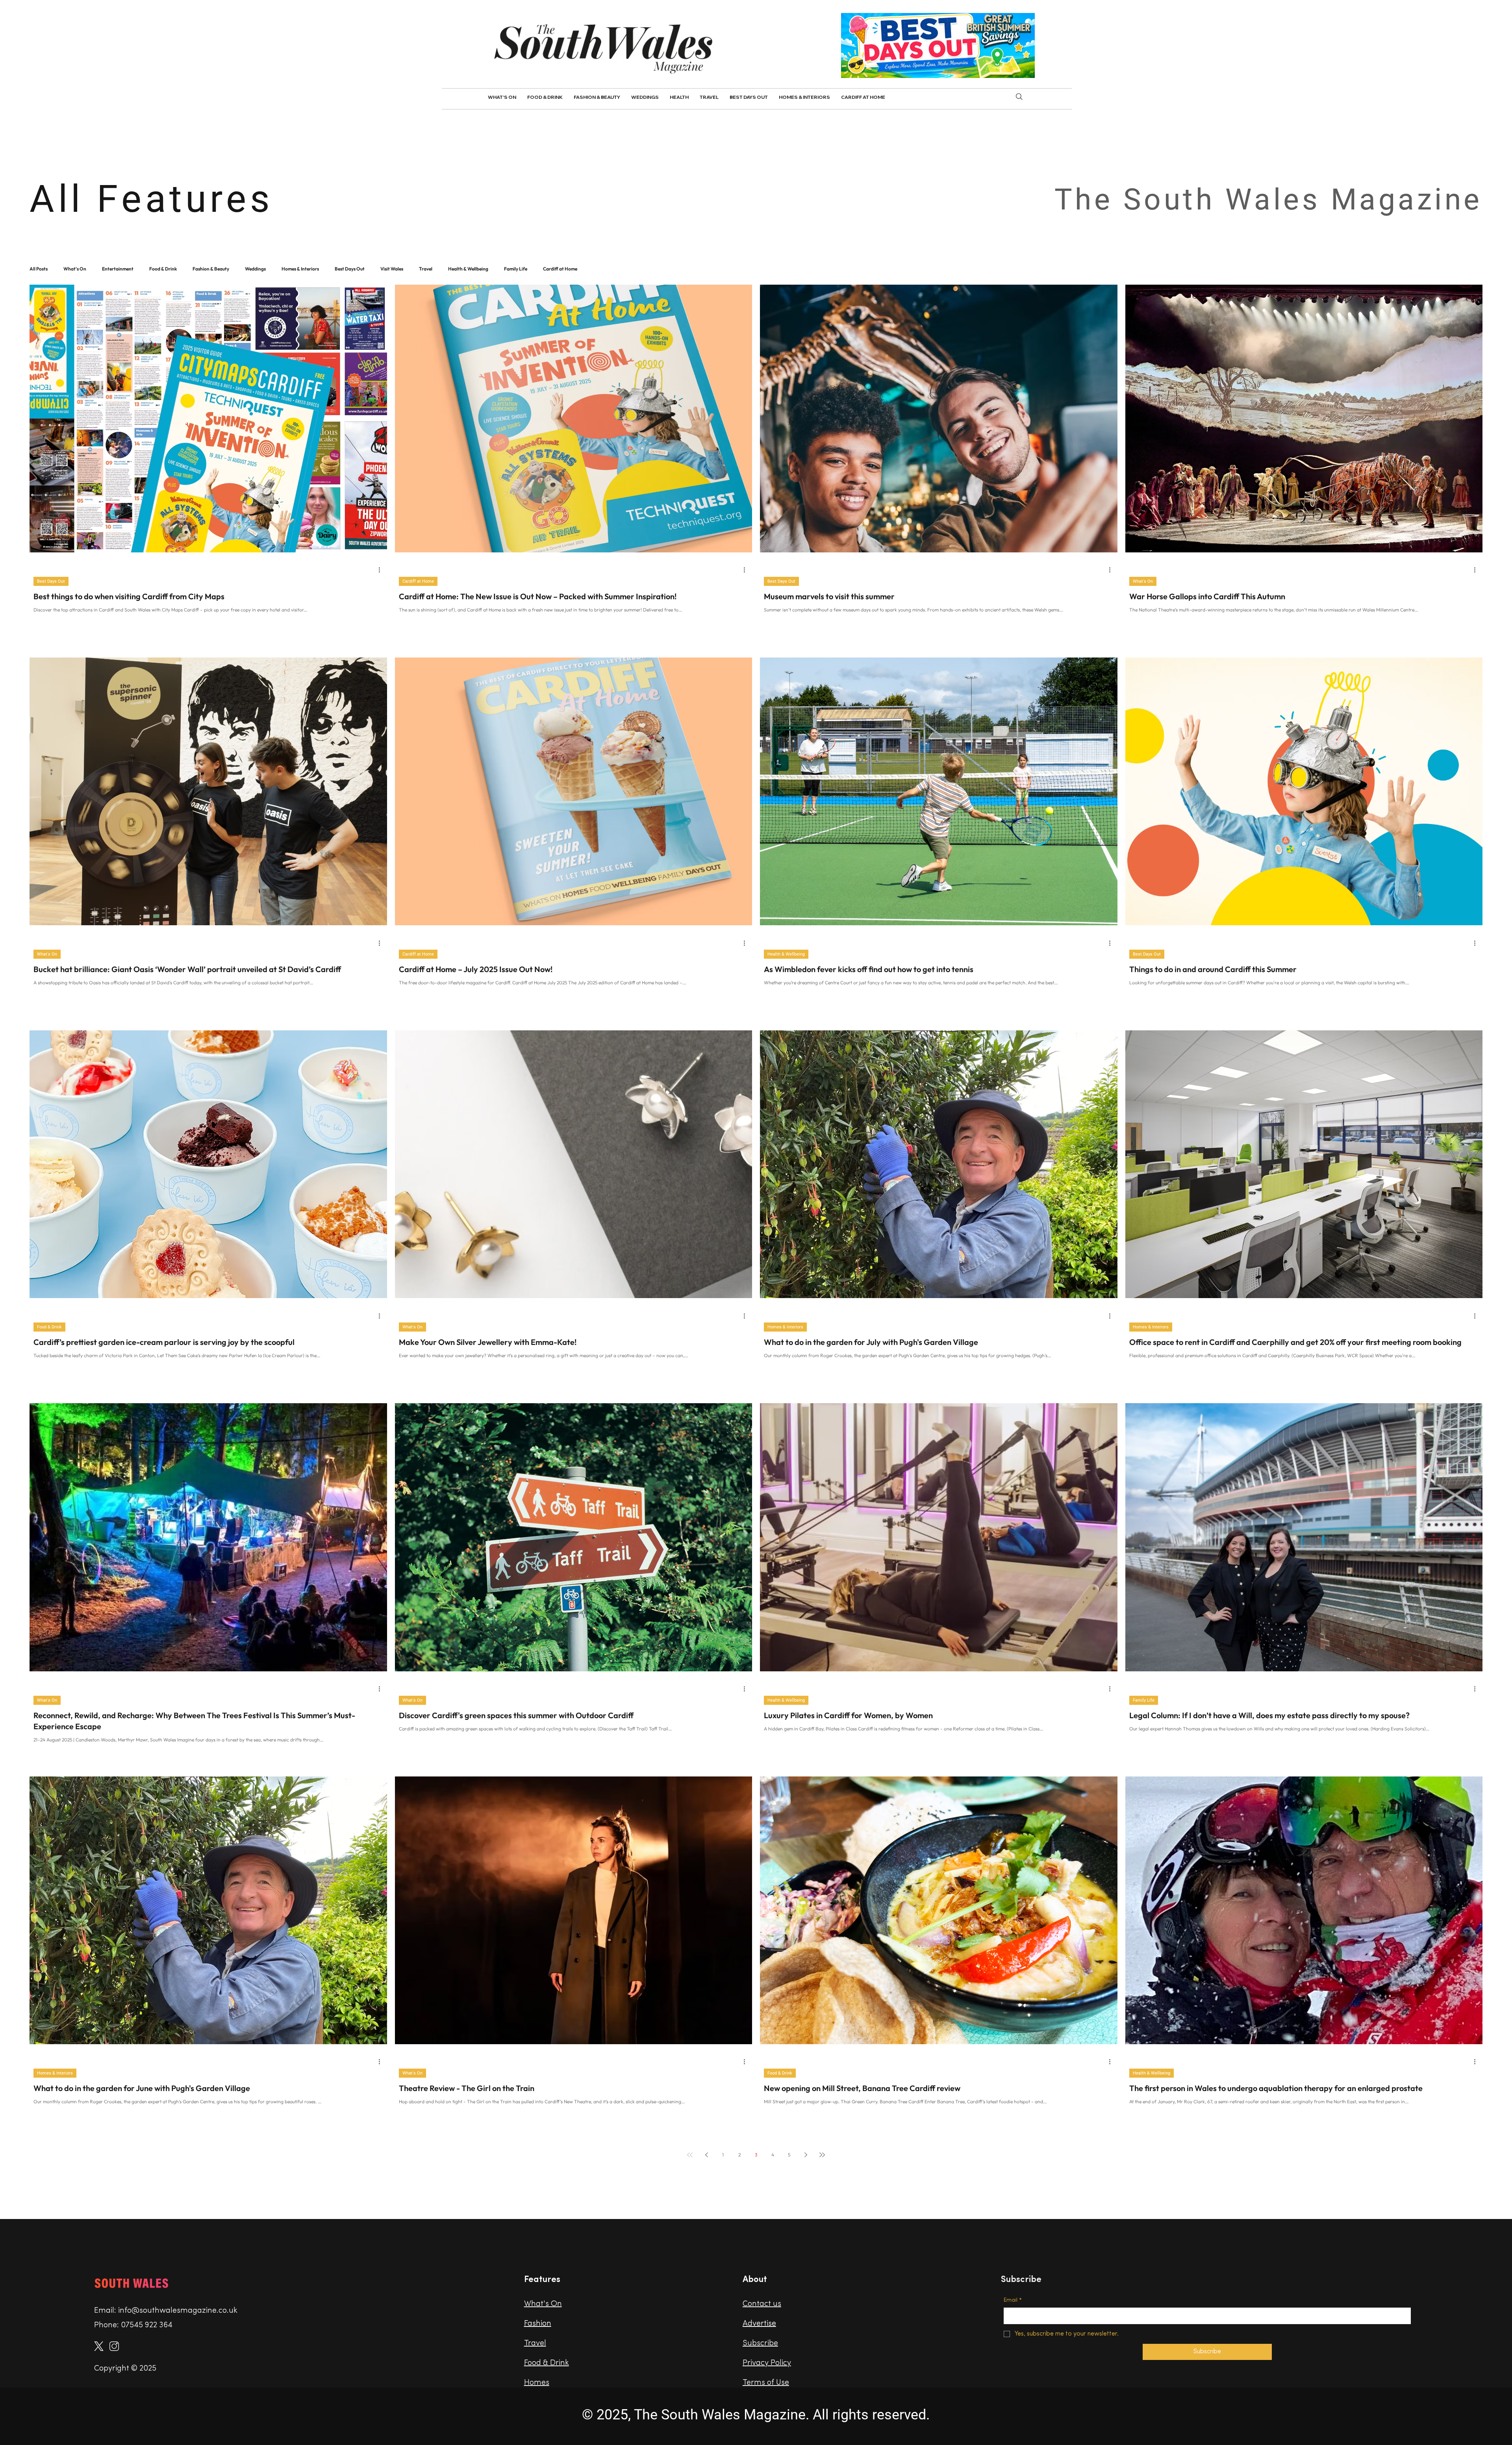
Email (1013, 2300)
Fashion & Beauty (211, 269)
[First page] (690, 2155)
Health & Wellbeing (468, 269)
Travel (426, 269)
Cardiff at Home (560, 269)
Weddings (255, 269)
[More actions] (382, 570)
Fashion (538, 2324)
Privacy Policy (767, 2363)
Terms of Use (766, 2383)
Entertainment (118, 269)
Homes (537, 2383)
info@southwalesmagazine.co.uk (178, 2311)
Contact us (762, 2304)
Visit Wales (392, 269)
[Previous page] (706, 2155)
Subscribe (760, 2343)
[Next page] (806, 2155)
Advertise (759, 2324)
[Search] (1019, 96)
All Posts (39, 269)
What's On (75, 269)
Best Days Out (350, 269)
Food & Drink (163, 269)
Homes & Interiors (300, 269)
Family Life (516, 269)
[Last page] (822, 2155)
